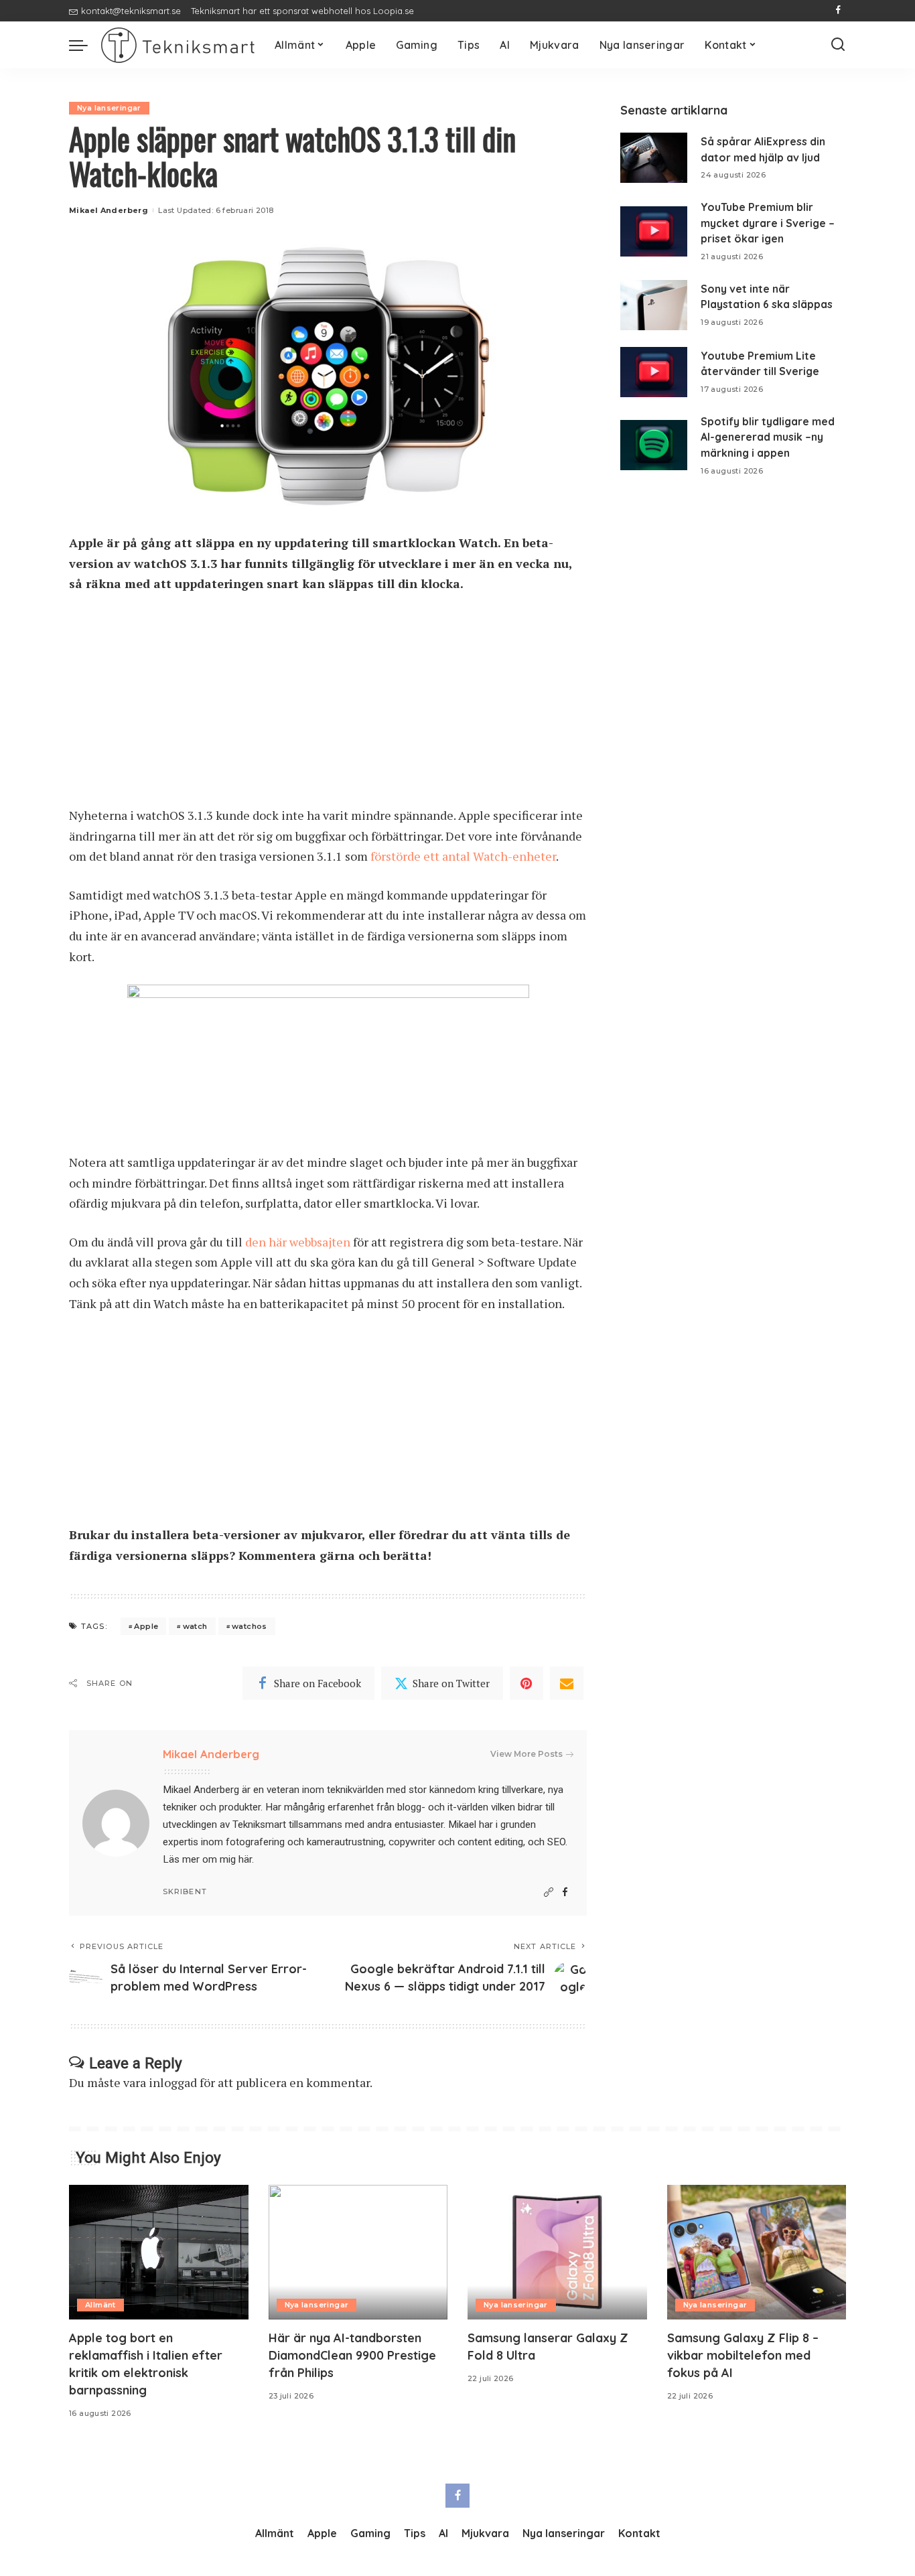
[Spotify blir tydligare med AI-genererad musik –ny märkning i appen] (654, 445)
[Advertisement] (328, 706)
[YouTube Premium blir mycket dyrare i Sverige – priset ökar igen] (654, 231)
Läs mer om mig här (207, 1859)
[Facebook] (838, 11)
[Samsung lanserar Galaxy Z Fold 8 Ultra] (557, 2252)
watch (195, 1626)
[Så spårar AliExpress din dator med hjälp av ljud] (654, 158)
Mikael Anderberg (109, 210)
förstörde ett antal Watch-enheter (463, 856)
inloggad (173, 2082)
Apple (146, 1626)
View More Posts (526, 1754)
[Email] (567, 1683)
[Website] (549, 1892)
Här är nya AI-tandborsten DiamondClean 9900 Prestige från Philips (352, 2355)
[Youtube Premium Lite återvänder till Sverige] (654, 372)
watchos (250, 1626)
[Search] (838, 45)
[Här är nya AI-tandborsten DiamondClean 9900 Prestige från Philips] (358, 2252)
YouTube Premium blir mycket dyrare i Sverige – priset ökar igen (768, 223)
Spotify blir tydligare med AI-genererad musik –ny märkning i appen (768, 437)
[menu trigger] (85, 45)
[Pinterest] (526, 1683)
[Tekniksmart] (178, 45)
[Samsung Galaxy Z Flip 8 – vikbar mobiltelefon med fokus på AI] (757, 2252)
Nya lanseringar (109, 108)
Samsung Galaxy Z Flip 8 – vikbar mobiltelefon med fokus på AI (743, 2355)
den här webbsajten (298, 1242)
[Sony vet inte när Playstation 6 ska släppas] (654, 305)
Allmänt (100, 2305)
